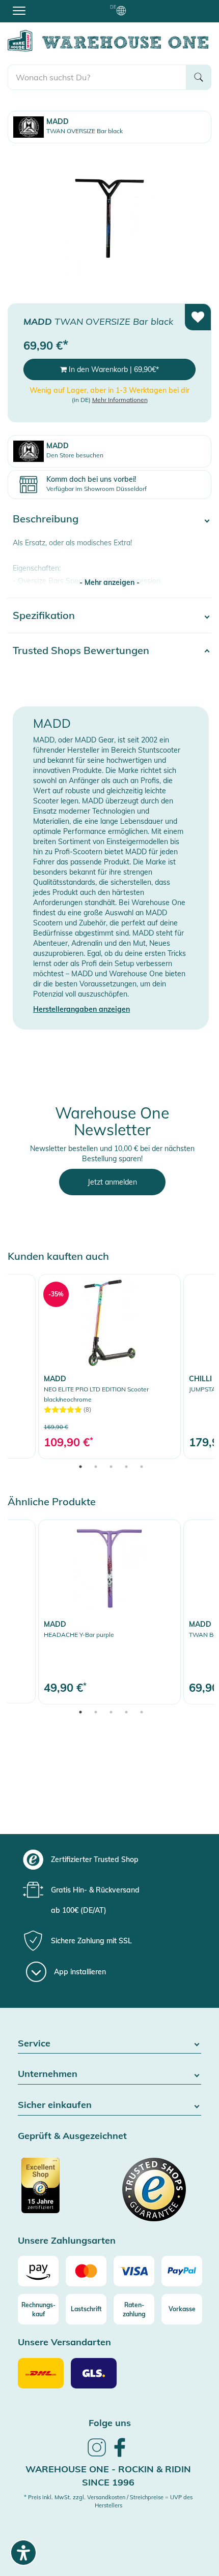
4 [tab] (126, 1467)
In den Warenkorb (113, 369)
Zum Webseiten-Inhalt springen (52, 5)
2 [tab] (96, 1467)
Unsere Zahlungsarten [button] (67, 2241)
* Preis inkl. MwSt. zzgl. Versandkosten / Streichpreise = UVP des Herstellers (108, 2501)
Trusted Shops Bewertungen (81, 650)
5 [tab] (142, 1467)
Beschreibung (46, 519)
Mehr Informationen (120, 400)
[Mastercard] (86, 2271)
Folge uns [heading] (110, 2423)
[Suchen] (199, 77)
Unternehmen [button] (48, 2074)
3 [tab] (111, 1467)
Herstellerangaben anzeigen (81, 1009)
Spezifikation (44, 615)
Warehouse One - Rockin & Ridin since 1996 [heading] (108, 2476)
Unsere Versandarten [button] (64, 2342)
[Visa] (134, 2271)
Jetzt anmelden (112, 1182)
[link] (109, 1366)
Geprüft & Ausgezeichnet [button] (72, 2136)
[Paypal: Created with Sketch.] (182, 2271)
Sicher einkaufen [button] (55, 2105)
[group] (108, 1859)
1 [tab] (80, 1467)
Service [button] (34, 2044)
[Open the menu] (19, 10)
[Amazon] (38, 2271)
